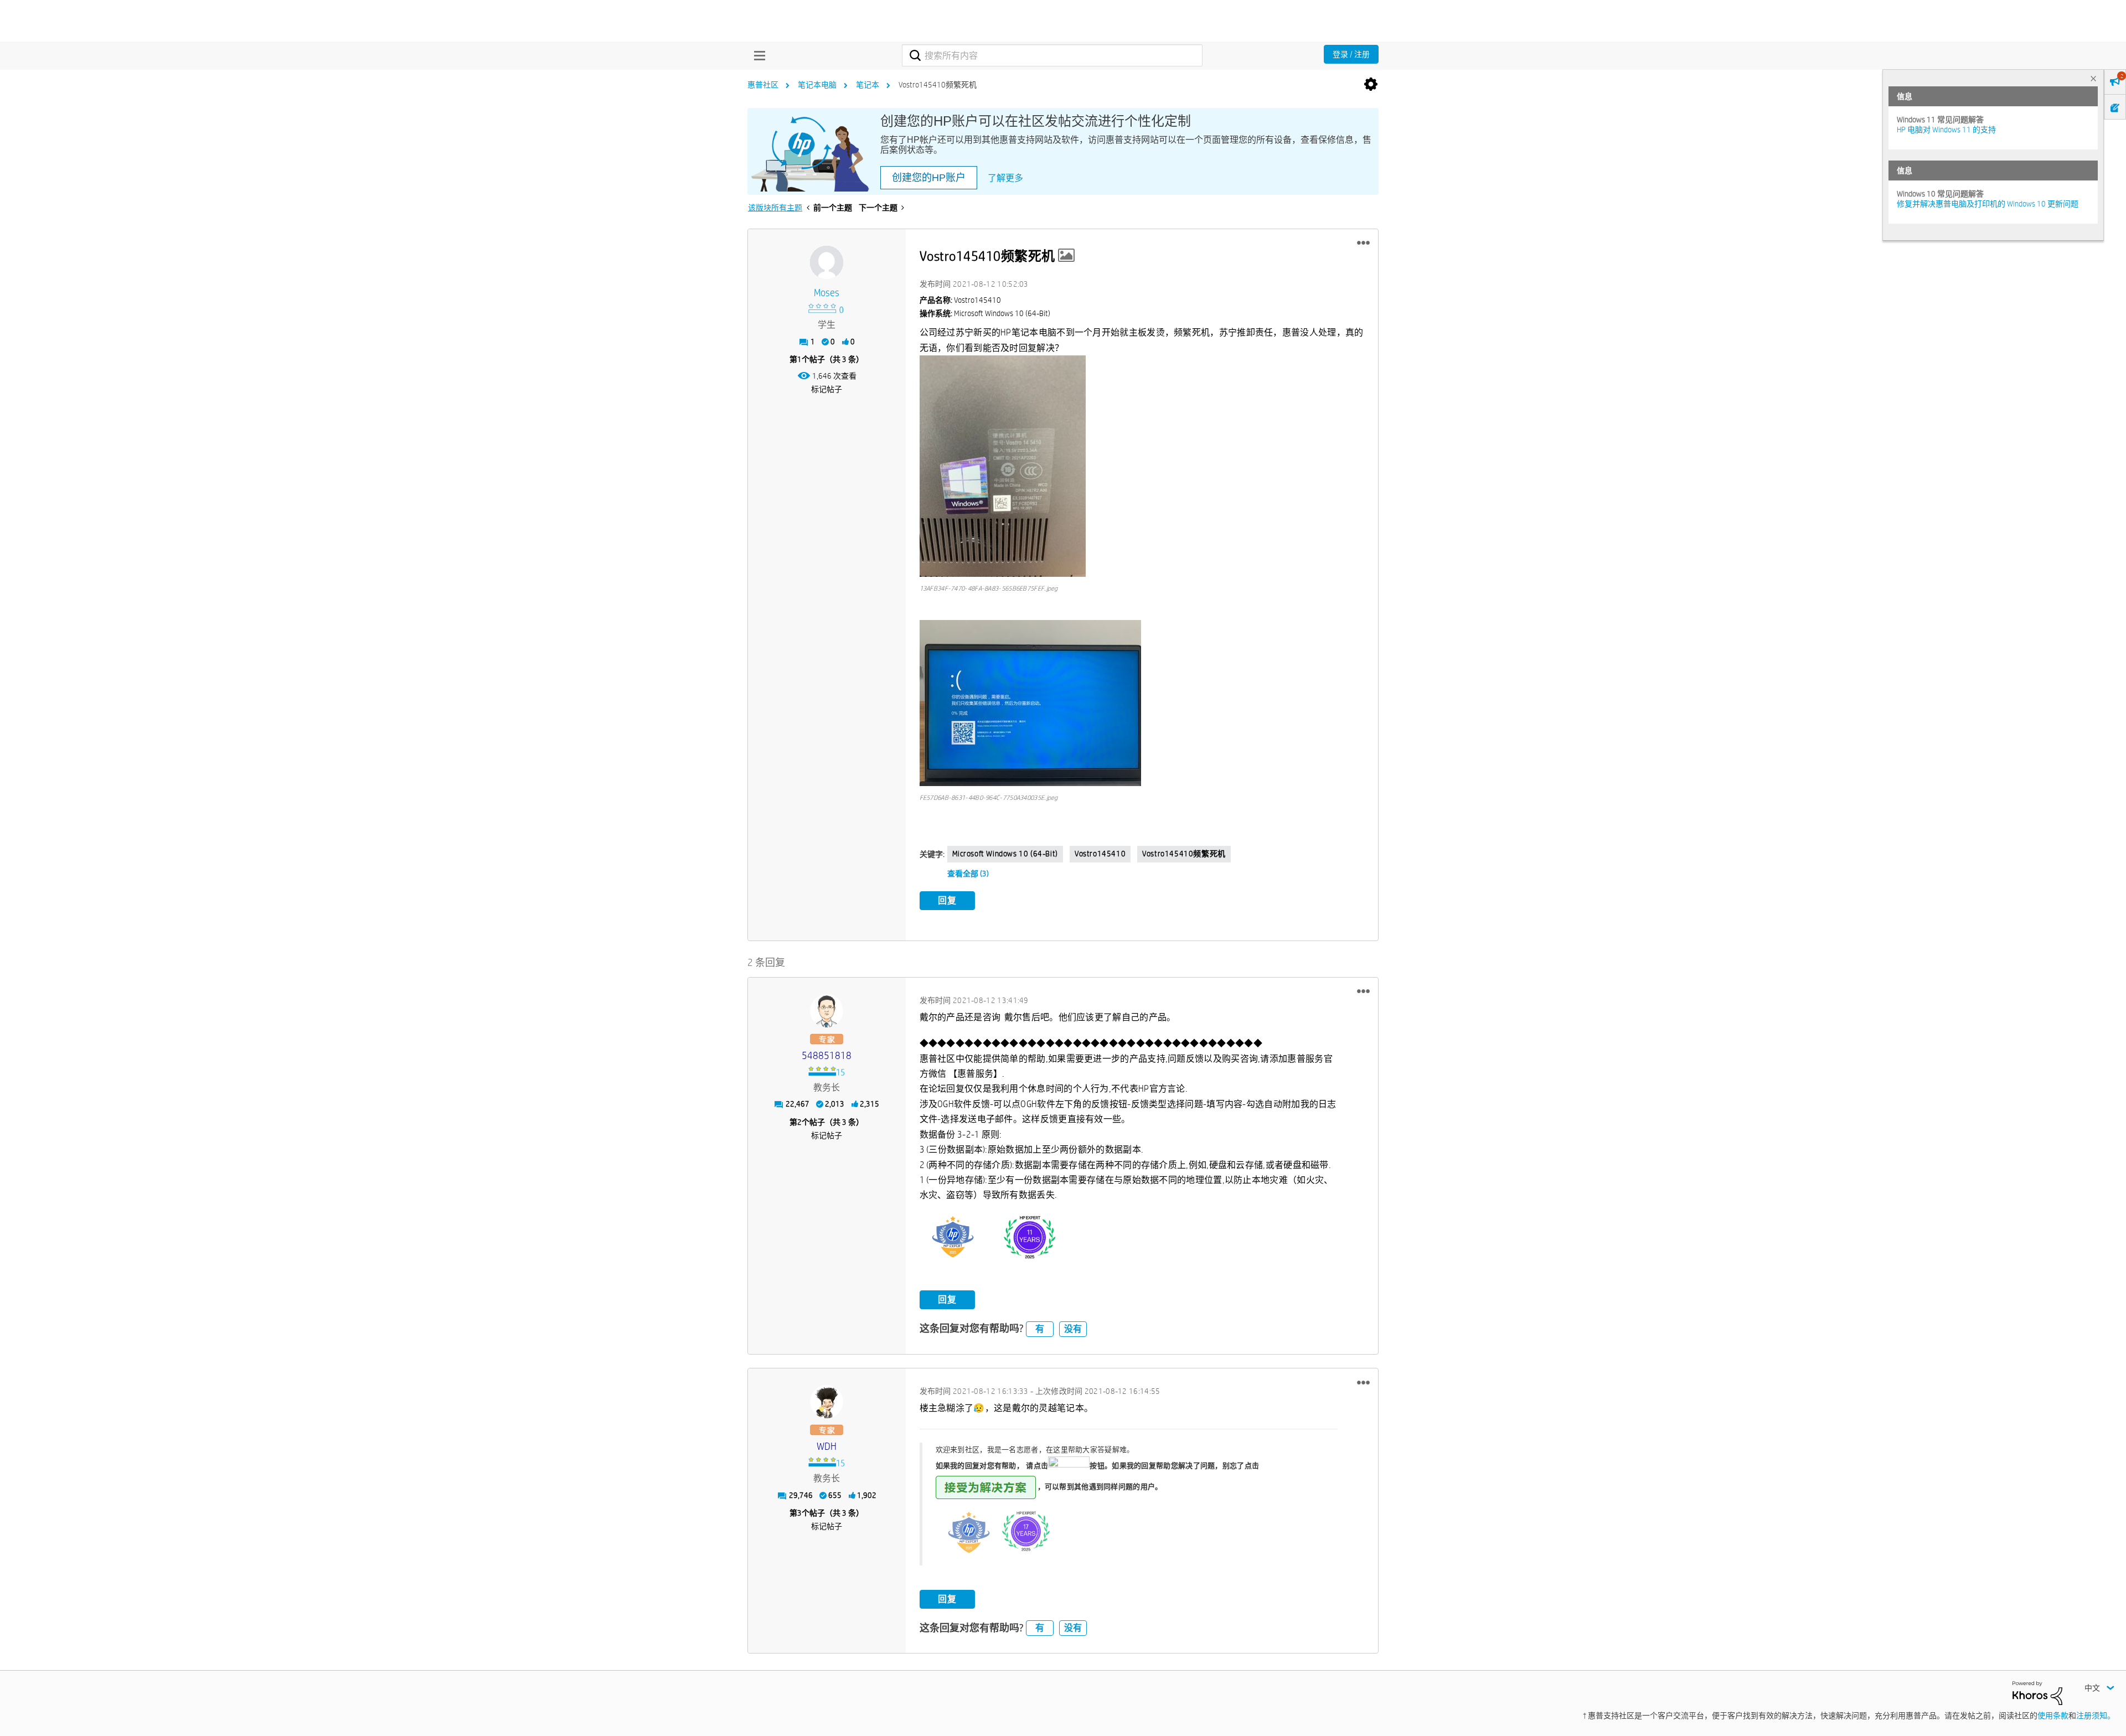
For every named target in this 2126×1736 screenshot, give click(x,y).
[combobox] (1052, 55)
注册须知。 (2096, 1716)
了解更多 (1005, 178)
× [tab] (2093, 78)
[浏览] (757, 55)
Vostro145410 (1100, 854)
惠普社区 (763, 85)
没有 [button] (1073, 1329)
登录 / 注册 (1351, 54)
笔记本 (868, 85)
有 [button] (1040, 1329)
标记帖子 (827, 389)
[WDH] (827, 1402)
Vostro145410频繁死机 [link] (938, 85)
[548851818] (827, 1011)
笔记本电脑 (817, 85)
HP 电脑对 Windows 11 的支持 (1946, 130)
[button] (1363, 243)
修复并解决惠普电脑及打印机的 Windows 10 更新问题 (1988, 204)
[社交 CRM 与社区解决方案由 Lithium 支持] (2037, 1692)
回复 (947, 900)
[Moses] (827, 262)
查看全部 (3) (968, 874)
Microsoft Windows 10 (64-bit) (1005, 854)
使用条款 (2053, 1716)
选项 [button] (1371, 85)
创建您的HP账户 (929, 178)
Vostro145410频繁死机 (1184, 854)
